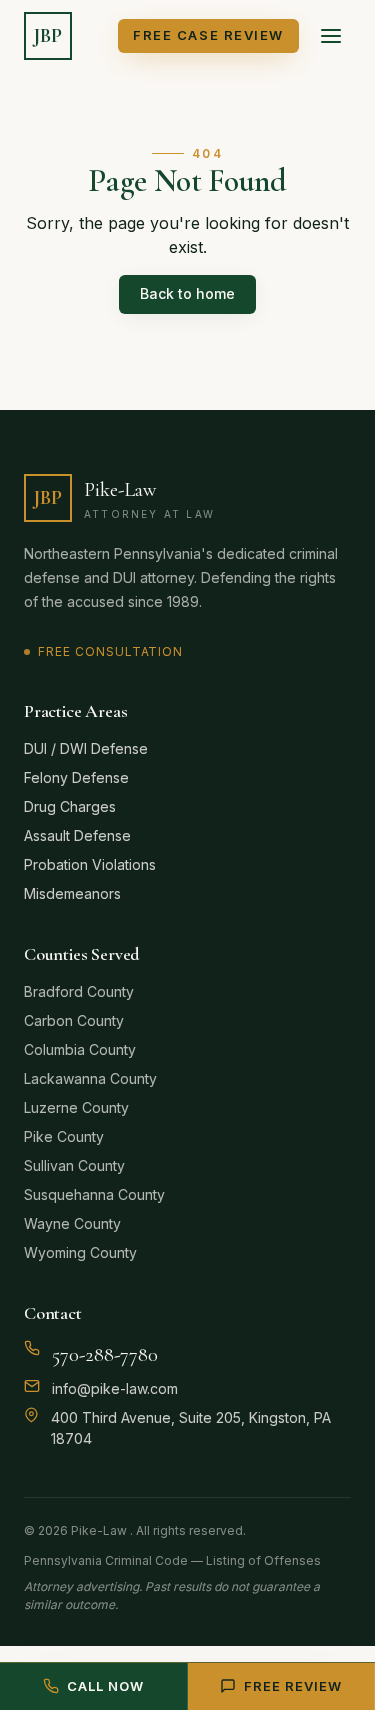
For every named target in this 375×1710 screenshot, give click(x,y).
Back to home (187, 293)
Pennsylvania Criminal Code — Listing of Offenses (172, 1560)
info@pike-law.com (115, 1388)
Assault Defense (77, 835)
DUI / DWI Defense (86, 748)
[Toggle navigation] (331, 36)
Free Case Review (208, 35)
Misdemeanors (72, 893)
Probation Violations (90, 864)
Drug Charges (70, 806)
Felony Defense (76, 777)
